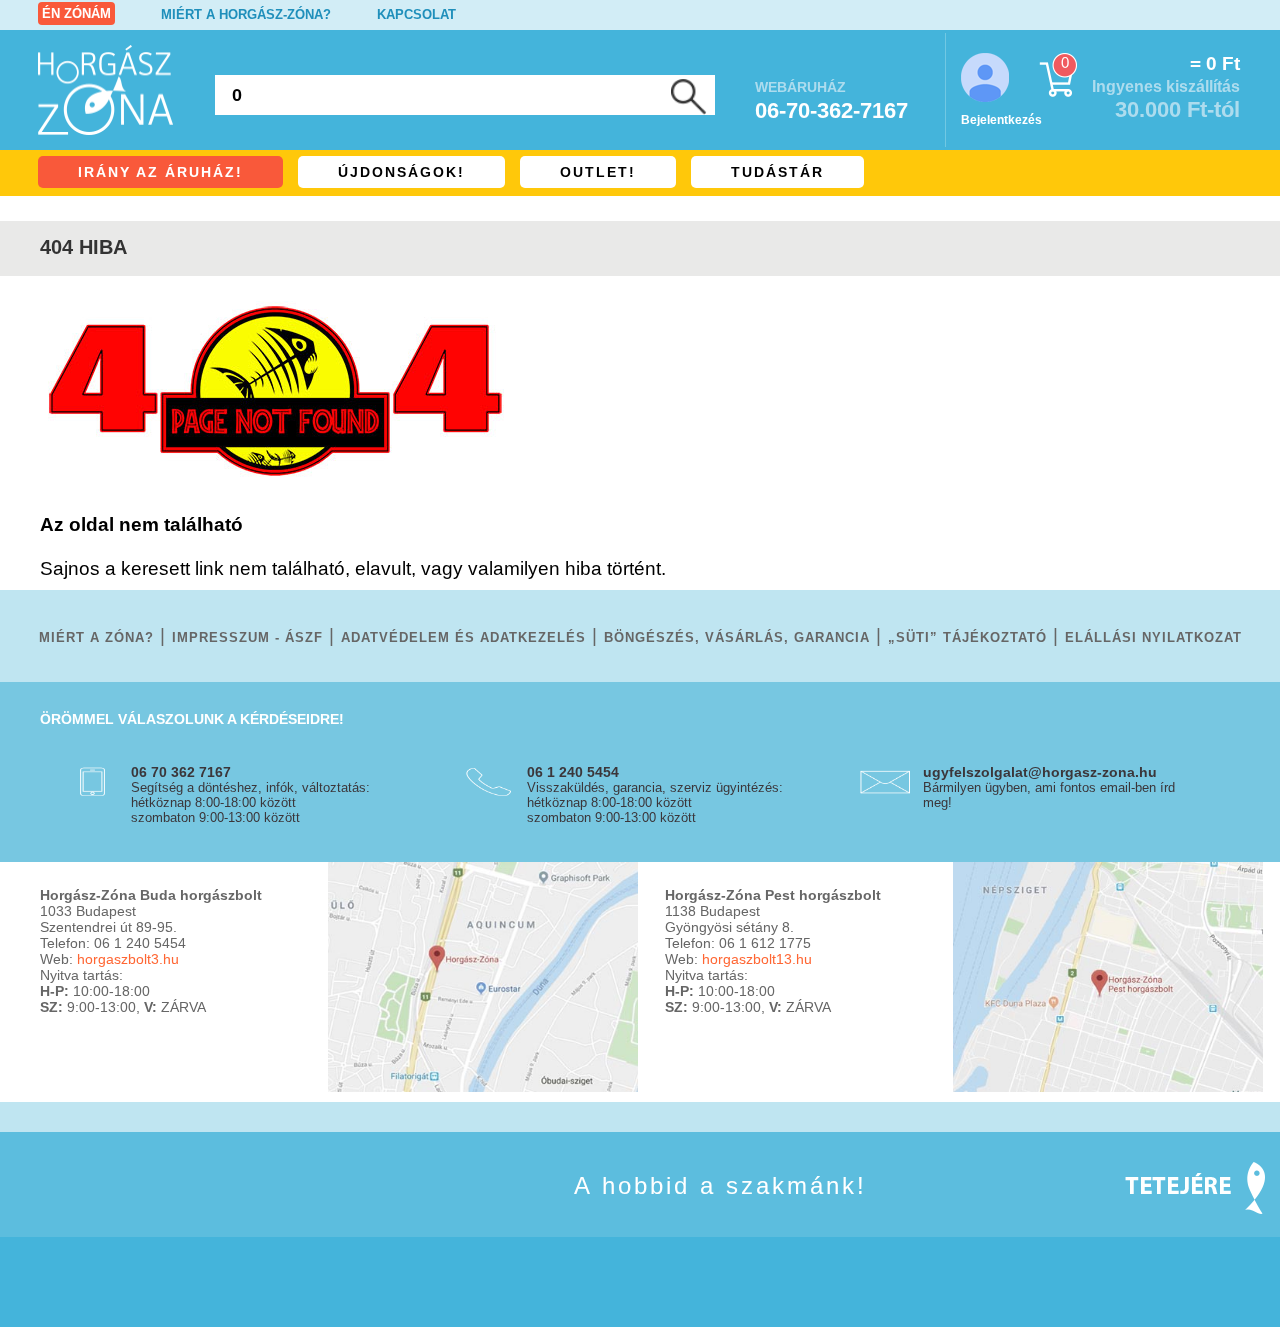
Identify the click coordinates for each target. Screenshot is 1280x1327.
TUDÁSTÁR (777, 172)
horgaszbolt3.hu (128, 959)
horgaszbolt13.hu (757, 959)
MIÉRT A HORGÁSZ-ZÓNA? (246, 14)
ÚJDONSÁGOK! (401, 172)
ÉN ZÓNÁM (76, 13)
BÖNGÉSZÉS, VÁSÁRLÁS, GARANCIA (737, 637)
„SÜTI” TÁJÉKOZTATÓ (967, 637)
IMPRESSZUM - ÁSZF (247, 637)
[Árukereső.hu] (90, 1214)
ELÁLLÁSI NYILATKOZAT (1153, 637)
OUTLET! (598, 172)
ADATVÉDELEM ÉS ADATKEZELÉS (463, 637)
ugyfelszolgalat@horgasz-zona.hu (1040, 772)
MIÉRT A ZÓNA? (96, 637)
